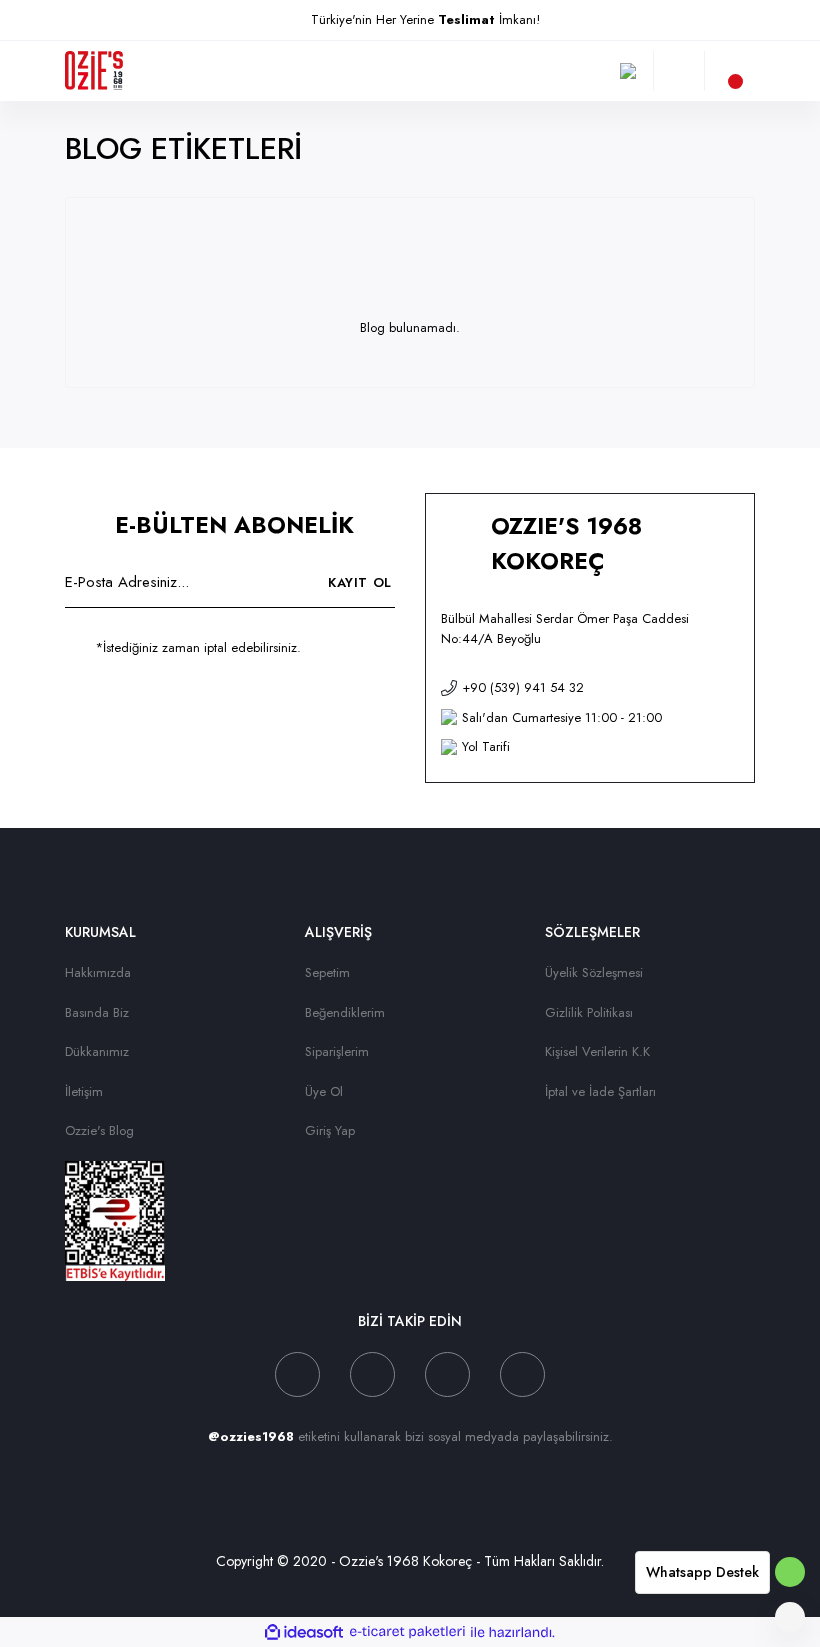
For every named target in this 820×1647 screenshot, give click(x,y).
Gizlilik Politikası (589, 1012)
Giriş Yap (330, 1130)
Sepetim (327, 972)
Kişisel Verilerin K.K (597, 1051)
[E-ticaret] (407, 1632)
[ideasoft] (304, 1632)
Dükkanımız (97, 1051)
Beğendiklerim (345, 1012)
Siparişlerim (337, 1051)
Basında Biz (97, 1012)
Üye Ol (324, 1091)
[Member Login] (679, 71)
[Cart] (730, 71)
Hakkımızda (98, 972)
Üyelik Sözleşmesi (594, 972)
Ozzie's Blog (99, 1130)
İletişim (84, 1091)
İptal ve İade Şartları (600, 1091)
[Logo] (94, 68)
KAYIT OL (359, 582)
